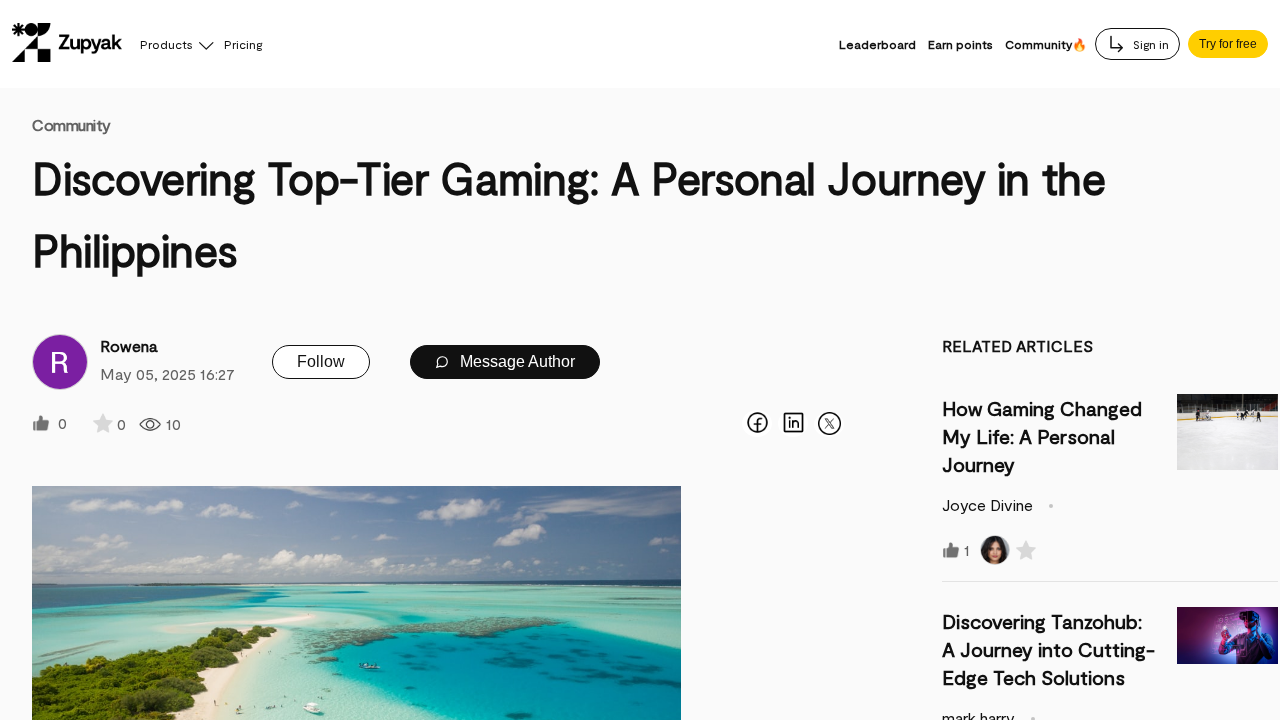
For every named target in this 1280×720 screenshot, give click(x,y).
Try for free (1228, 44)
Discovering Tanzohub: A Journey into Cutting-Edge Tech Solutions (1048, 649)
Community (71, 124)
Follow (321, 361)
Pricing (243, 44)
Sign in (1149, 44)
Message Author (515, 361)
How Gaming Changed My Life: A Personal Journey (1042, 436)
